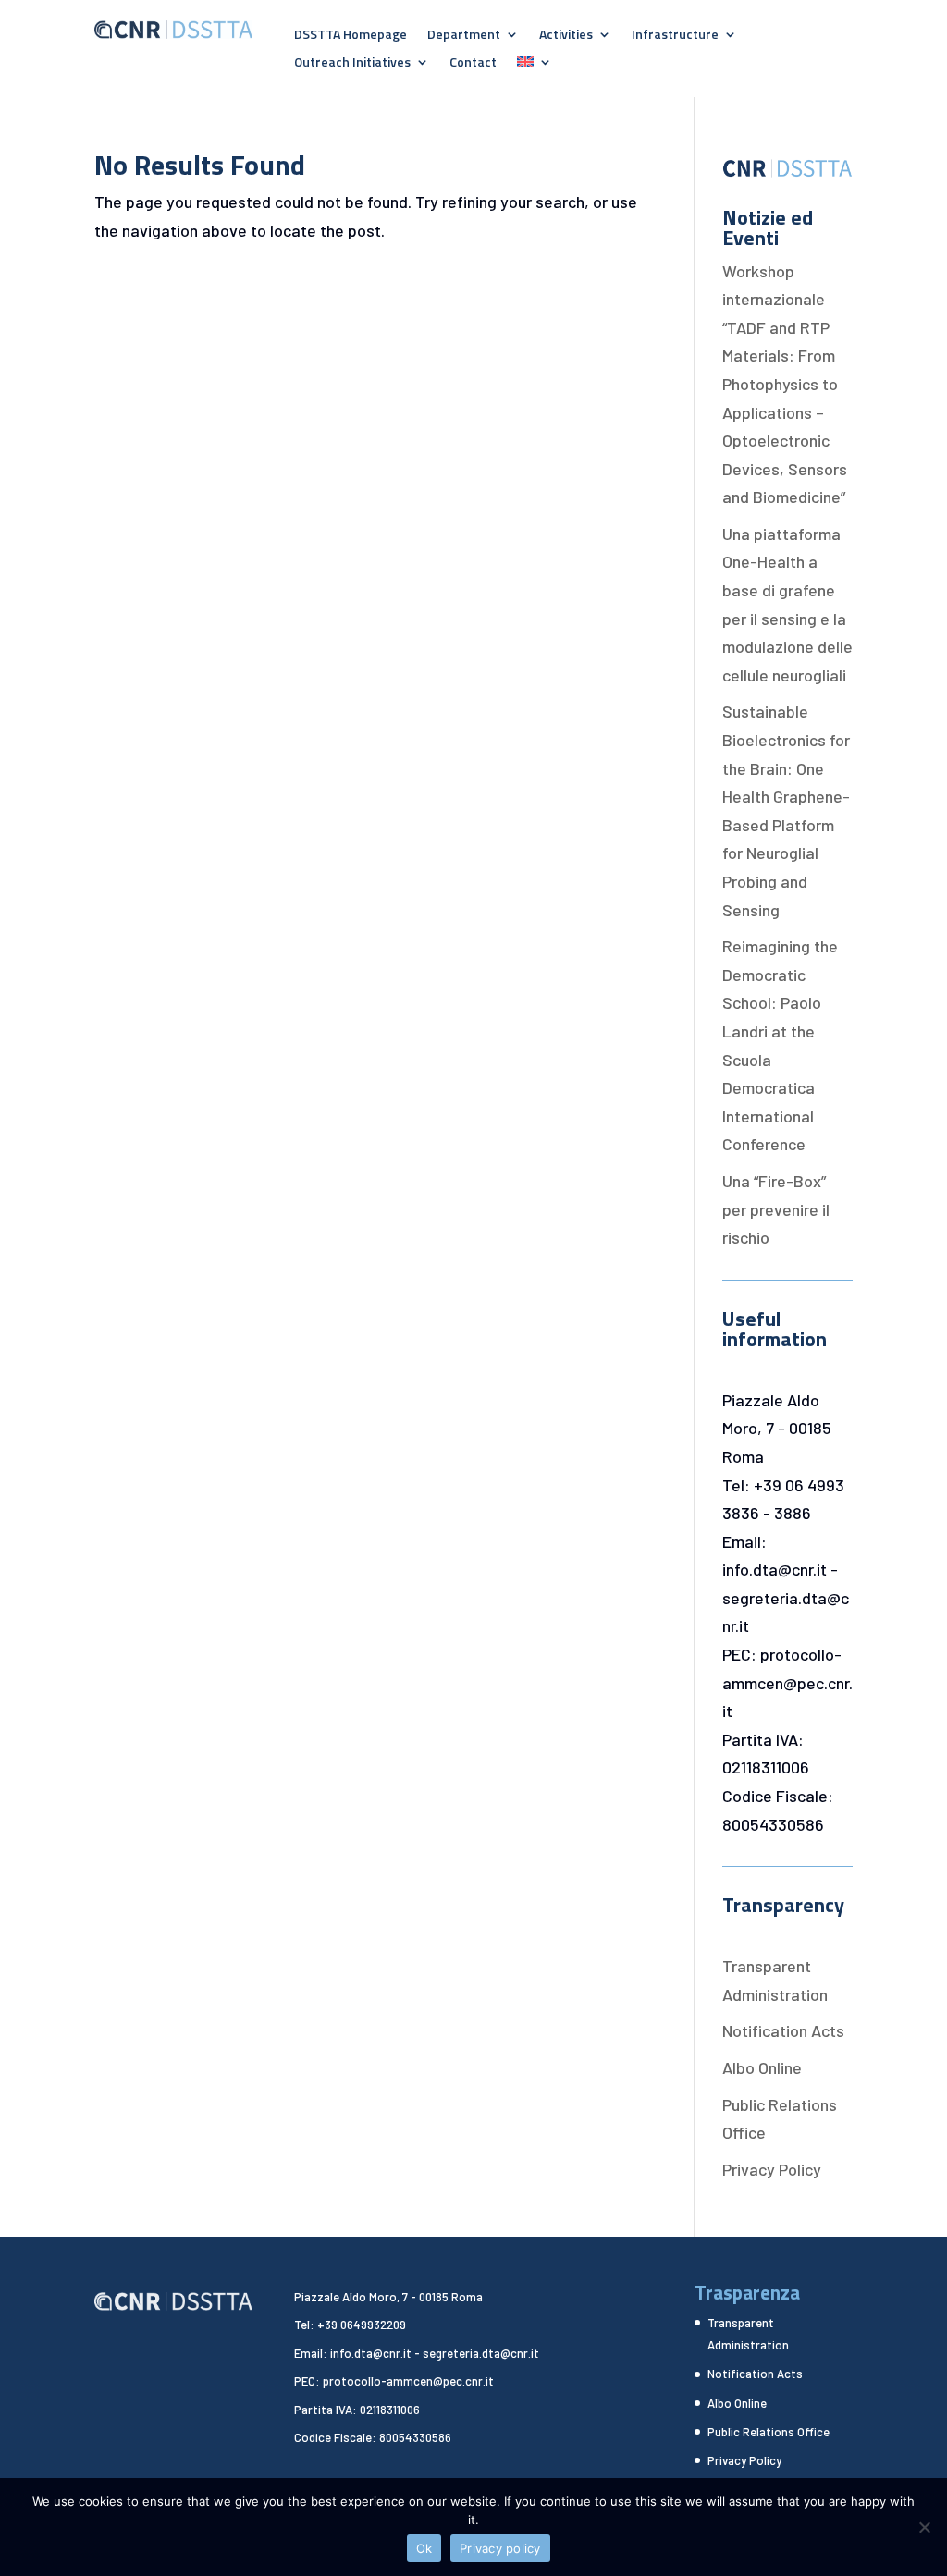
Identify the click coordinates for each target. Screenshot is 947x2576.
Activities (566, 36)
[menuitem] (535, 66)
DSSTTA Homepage (351, 36)
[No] (924, 2527)
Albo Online (762, 2067)
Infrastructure (675, 36)
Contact (473, 63)
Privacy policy (500, 2548)
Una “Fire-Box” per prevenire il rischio (776, 1209)
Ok (424, 2548)
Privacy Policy (772, 2169)
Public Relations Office (769, 2432)
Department (464, 36)
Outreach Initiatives (352, 63)
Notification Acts (783, 2030)
